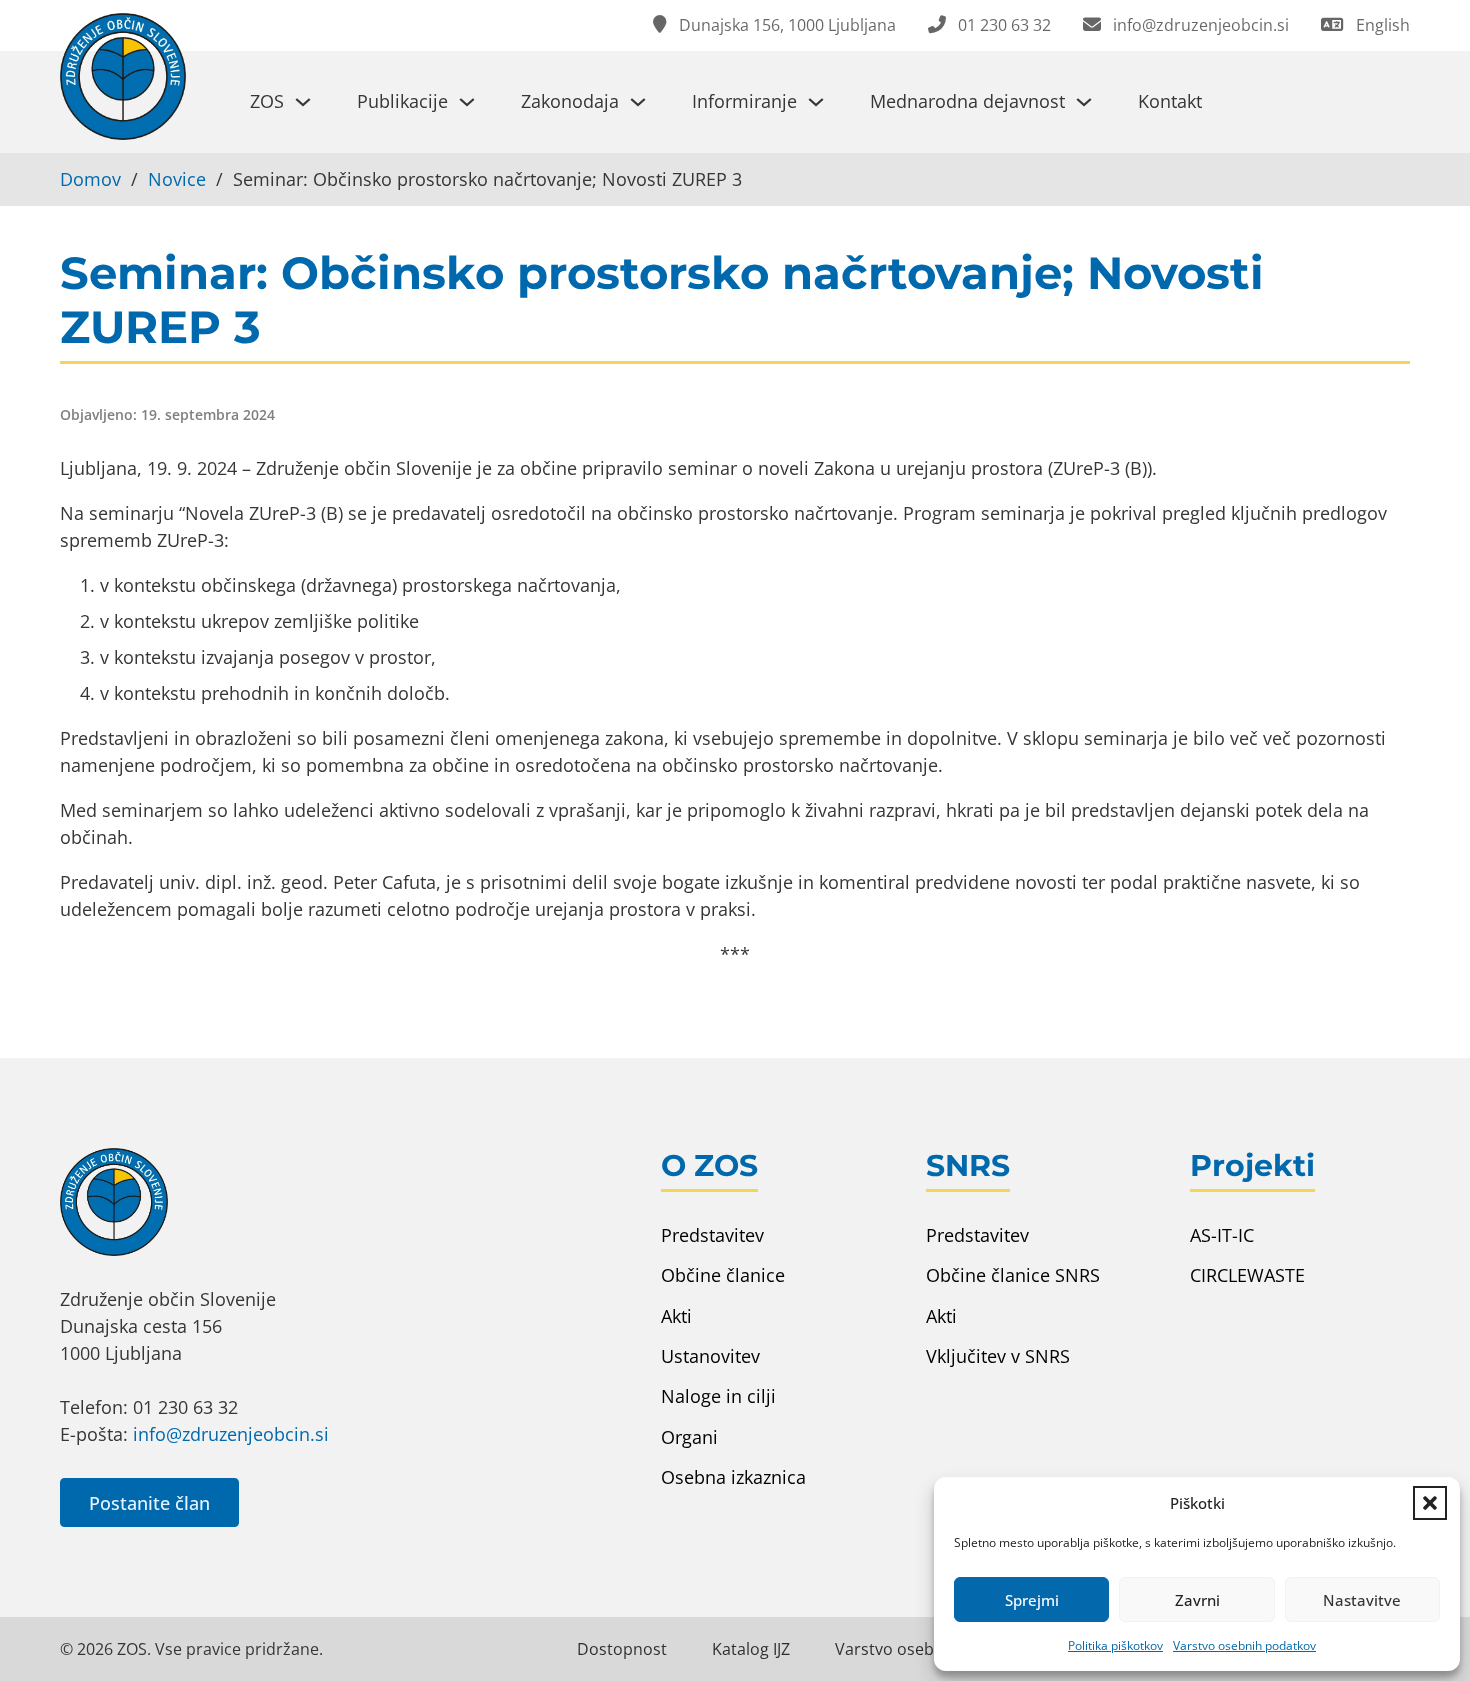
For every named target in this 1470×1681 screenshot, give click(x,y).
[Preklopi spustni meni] (303, 102)
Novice (177, 179)
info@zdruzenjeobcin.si (231, 1434)
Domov (90, 179)
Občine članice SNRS (1013, 1275)
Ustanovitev (710, 1356)
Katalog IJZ (751, 1649)
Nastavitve (1362, 1600)
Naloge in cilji (718, 1396)
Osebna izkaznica (733, 1477)
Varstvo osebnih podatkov (1244, 1645)
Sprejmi (1032, 1600)
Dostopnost (622, 1649)
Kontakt (1170, 101)
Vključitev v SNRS (998, 1356)
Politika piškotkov (1115, 1645)
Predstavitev (712, 1235)
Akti (676, 1316)
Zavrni (1197, 1600)
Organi (689, 1437)
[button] (1430, 1503)
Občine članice (723, 1275)
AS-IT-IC (1222, 1235)
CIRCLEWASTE (1247, 1275)
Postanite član (149, 1503)
